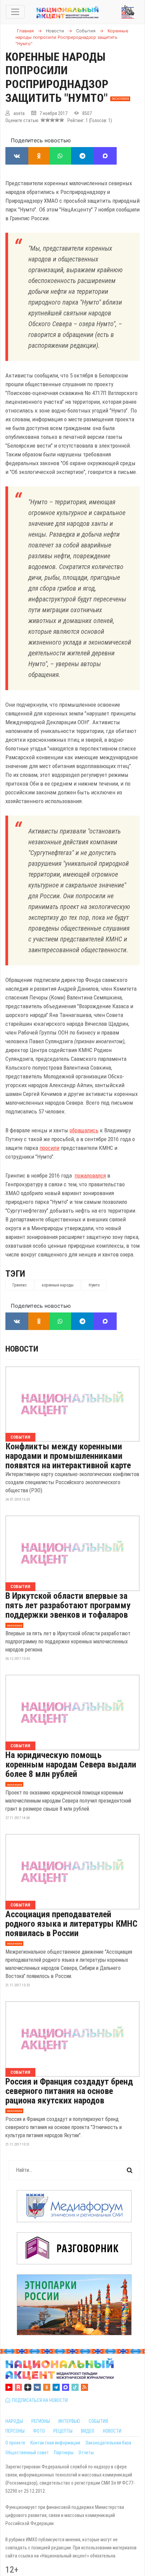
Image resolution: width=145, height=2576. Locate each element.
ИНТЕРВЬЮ (69, 2421)
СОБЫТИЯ (98, 2421)
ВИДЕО (88, 2431)
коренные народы (58, 1285)
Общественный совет (27, 2453)
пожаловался (90, 1176)
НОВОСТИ (112, 2431)
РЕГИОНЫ (41, 2421)
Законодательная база (108, 2443)
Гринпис (20, 1285)
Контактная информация (55, 2443)
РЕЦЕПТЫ (63, 2431)
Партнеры (64, 2453)
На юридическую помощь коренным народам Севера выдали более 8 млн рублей (71, 1764)
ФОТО (39, 2431)
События (20, 1437)
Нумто (94, 1285)
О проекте (15, 2443)
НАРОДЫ (14, 2421)
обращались (84, 1130)
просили (49, 1148)
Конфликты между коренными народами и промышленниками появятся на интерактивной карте (68, 1456)
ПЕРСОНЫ (15, 2431)
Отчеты (86, 2453)
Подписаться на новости (39, 2400)
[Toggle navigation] (15, 12)
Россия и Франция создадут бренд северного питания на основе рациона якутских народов (69, 2091)
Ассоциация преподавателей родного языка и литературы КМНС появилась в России (71, 1924)
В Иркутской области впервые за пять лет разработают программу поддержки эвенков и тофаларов (68, 1605)
